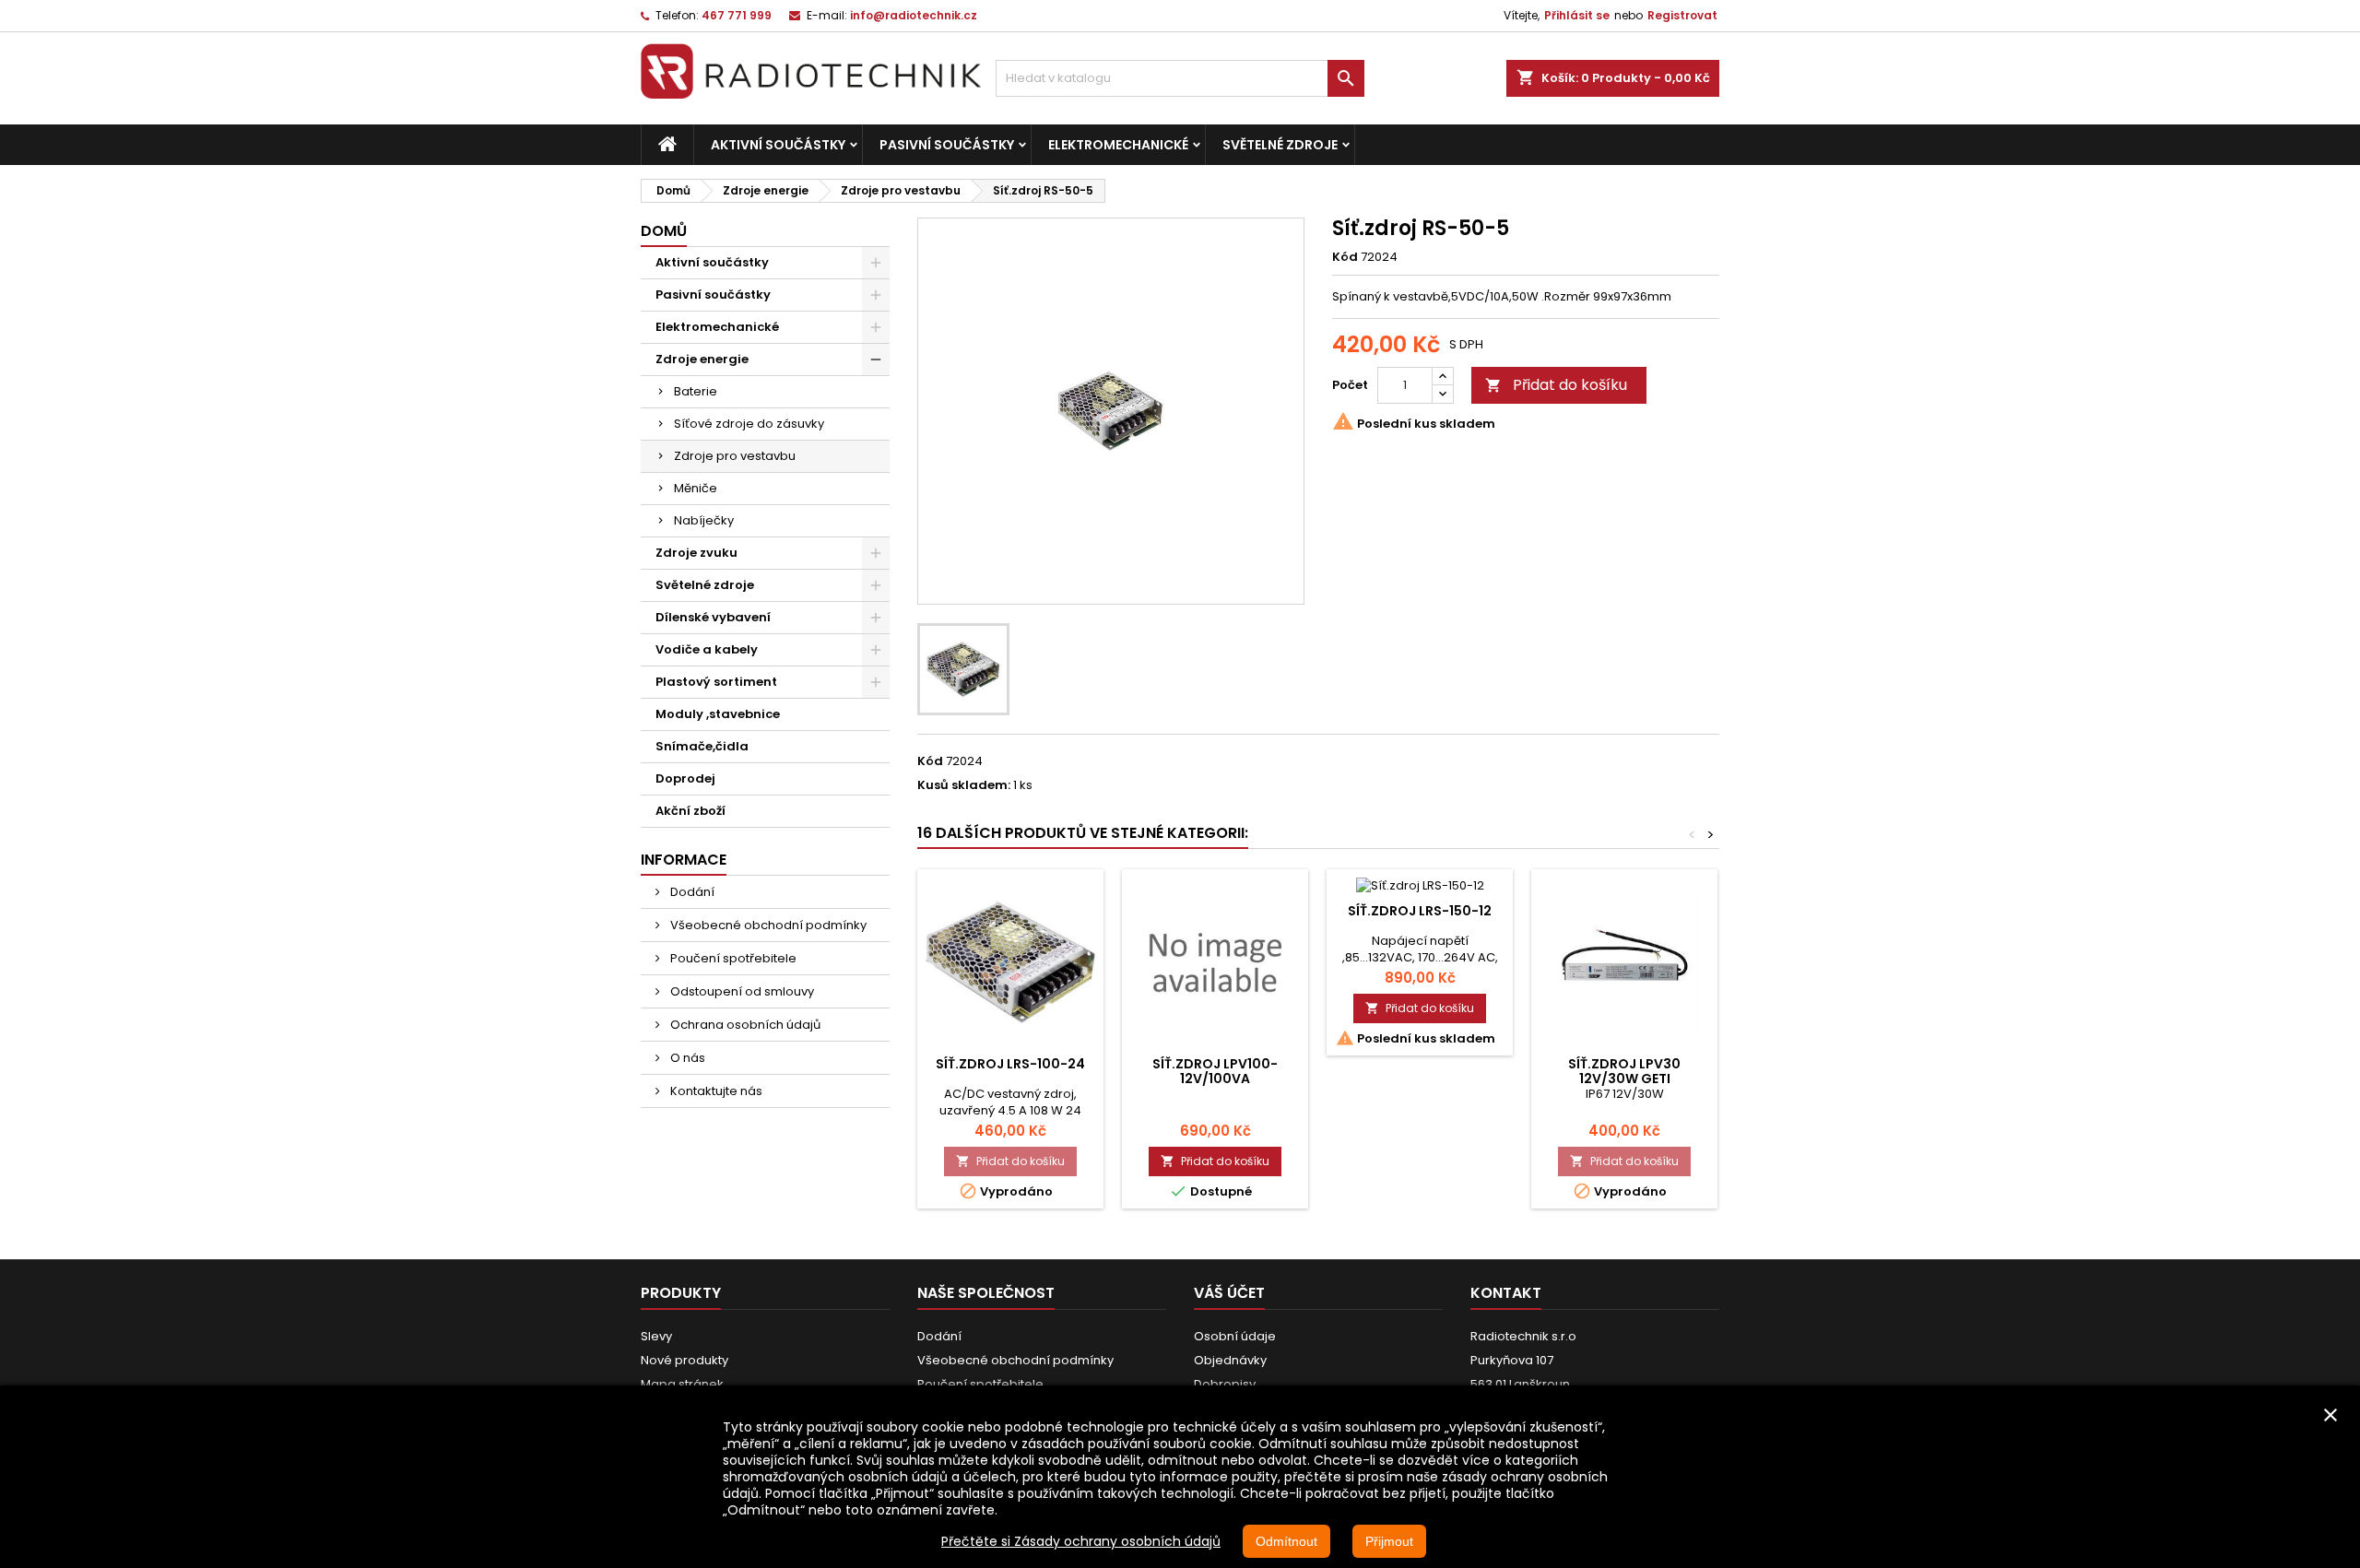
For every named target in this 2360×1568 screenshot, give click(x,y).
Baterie (696, 391)
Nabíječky (704, 520)
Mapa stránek (682, 1384)
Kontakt (1506, 1293)
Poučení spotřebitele (732, 958)
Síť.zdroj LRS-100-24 (1010, 1064)
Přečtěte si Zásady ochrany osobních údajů (1081, 1541)
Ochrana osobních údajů (744, 1025)
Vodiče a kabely (707, 649)
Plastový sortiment (716, 682)
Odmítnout (1286, 1541)
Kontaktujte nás (715, 1091)
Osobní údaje (1235, 1336)
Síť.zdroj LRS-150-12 (1420, 911)
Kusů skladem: (964, 785)
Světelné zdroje (1280, 145)
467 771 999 (737, 15)
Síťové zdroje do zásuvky (749, 424)
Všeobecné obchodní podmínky (767, 925)
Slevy (656, 1336)
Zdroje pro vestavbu (735, 456)
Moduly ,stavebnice (718, 714)
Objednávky (1230, 1360)
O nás (686, 1058)
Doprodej (685, 778)
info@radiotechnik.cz (914, 15)
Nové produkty (684, 1360)
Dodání (691, 892)
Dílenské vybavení (713, 617)
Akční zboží (690, 811)
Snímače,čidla (702, 746)
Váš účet (1229, 1293)
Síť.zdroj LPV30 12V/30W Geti (1624, 1071)
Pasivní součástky (947, 145)
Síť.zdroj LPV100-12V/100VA (1215, 1071)
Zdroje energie (702, 359)
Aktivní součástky (778, 145)
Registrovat (1682, 15)
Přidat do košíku (1556, 385)
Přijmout (1389, 1541)
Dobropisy (1225, 1384)
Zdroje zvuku (696, 553)
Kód (1345, 257)
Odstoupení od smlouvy (741, 991)
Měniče (696, 488)
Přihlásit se (1577, 15)
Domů (664, 231)
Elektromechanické (1118, 145)
